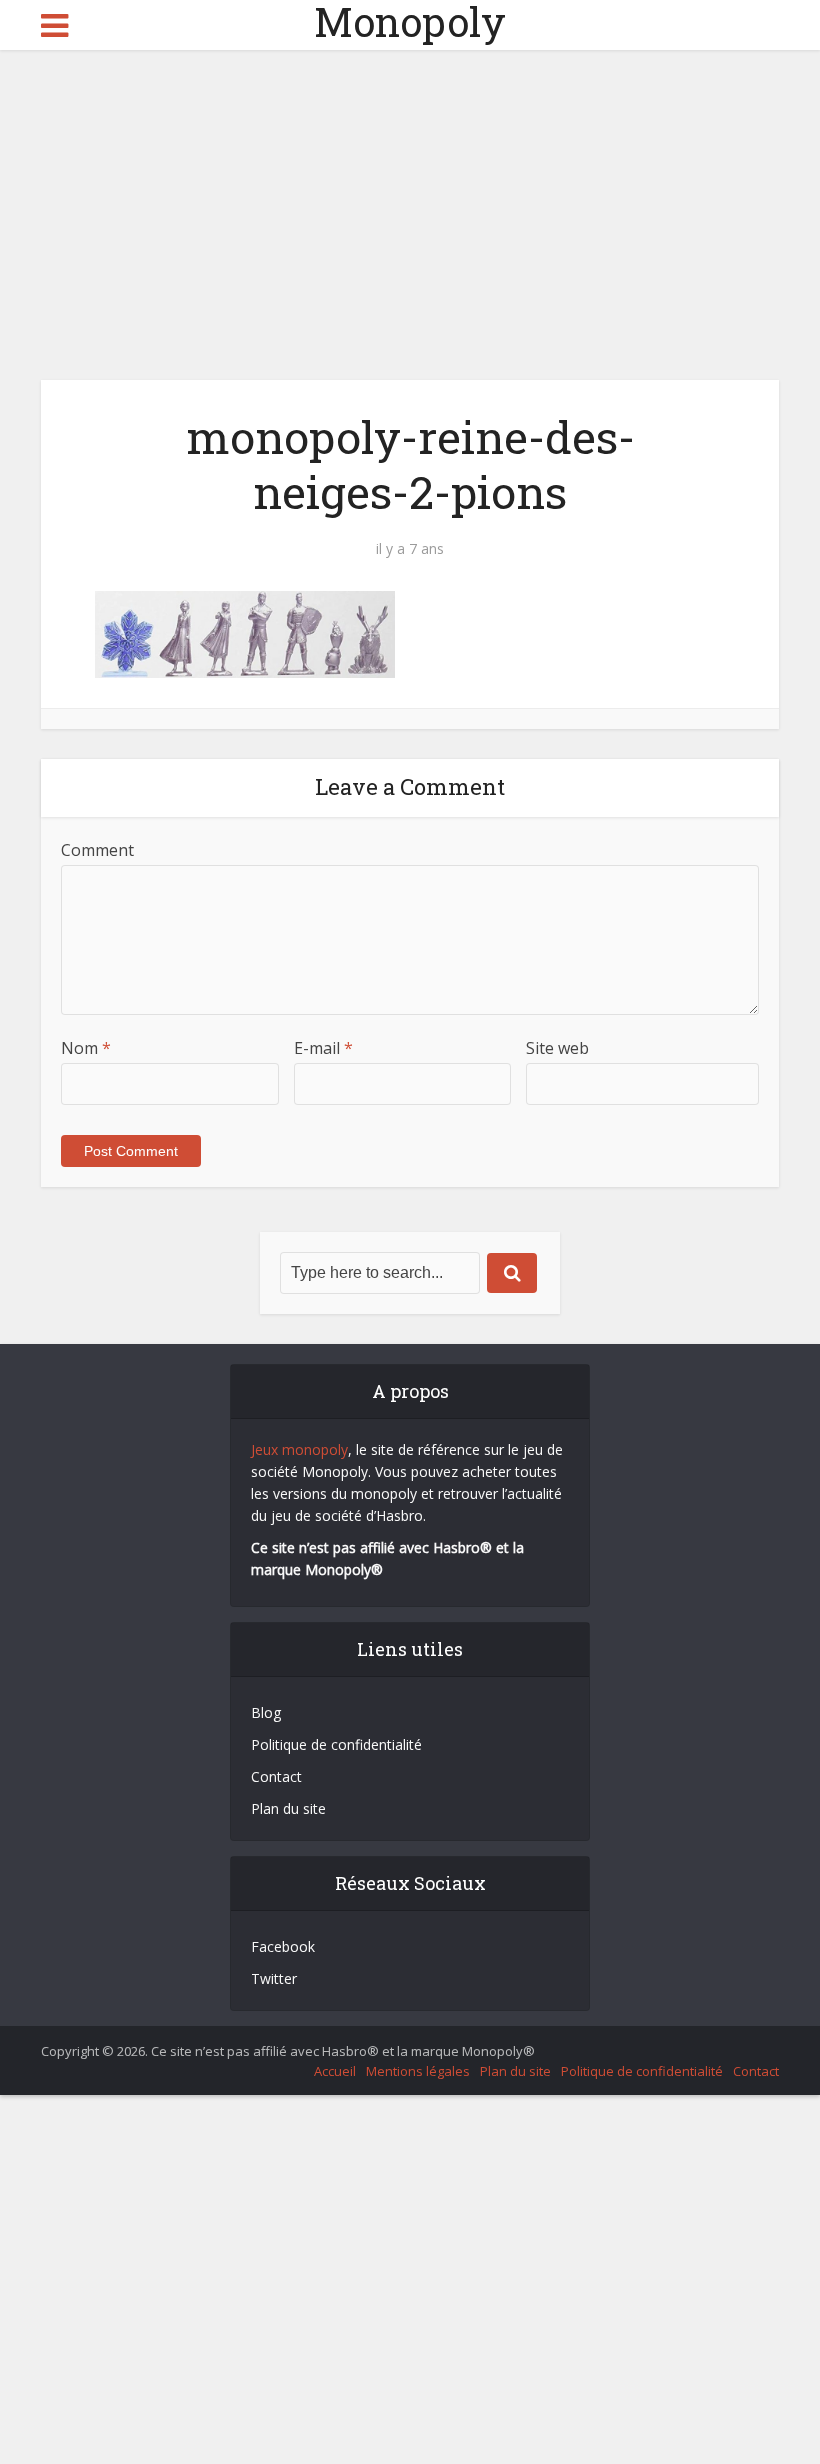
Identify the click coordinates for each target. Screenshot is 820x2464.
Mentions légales (418, 2071)
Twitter (274, 1978)
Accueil (335, 2071)
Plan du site (288, 1808)
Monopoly (410, 22)
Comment (97, 850)
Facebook (283, 1946)
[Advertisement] (410, 200)
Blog (266, 1712)
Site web (557, 1048)
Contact (276, 1776)
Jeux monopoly (299, 1449)
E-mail (323, 1048)
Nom (86, 1048)
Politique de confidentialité (336, 1744)
